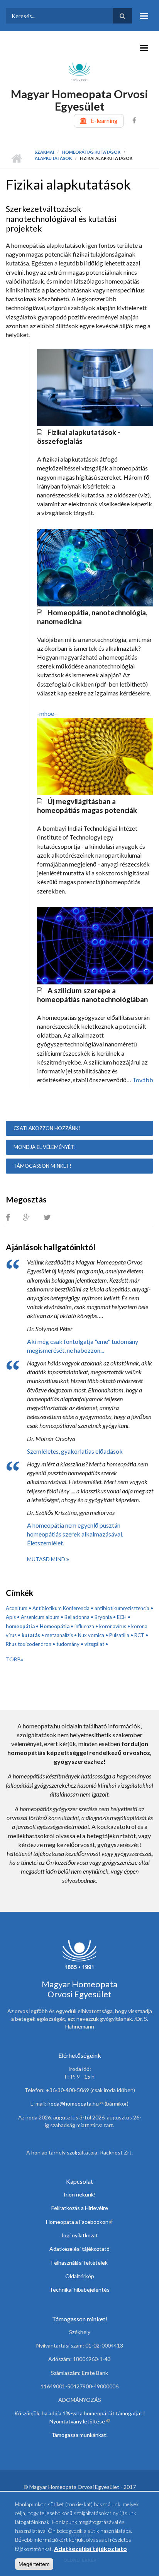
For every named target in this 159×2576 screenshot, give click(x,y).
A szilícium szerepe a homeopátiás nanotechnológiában (92, 995)
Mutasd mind (47, 1559)
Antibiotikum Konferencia (61, 1608)
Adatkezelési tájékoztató (79, 2249)
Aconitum (17, 1608)
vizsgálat (94, 1644)
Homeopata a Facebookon (79, 2222)
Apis (11, 1617)
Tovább (143, 1080)
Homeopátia (55, 1626)
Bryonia (103, 1617)
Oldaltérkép (80, 2276)
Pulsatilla (119, 1635)
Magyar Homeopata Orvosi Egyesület (79, 100)
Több (13, 1659)
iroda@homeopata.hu (75, 2103)
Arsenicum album (40, 1617)
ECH (122, 1617)
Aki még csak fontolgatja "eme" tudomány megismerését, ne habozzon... (83, 1346)
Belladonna (77, 1617)
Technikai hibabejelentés (79, 2290)
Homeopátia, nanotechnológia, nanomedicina (92, 617)
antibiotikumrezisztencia (122, 1608)
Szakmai (44, 152)
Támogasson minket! (42, 1166)
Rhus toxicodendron (29, 1644)
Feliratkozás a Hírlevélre (80, 2208)
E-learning (104, 120)
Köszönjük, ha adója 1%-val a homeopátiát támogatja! (78, 2413)
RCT (139, 1635)
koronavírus (113, 1626)
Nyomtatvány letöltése (79, 2421)
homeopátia (20, 1626)
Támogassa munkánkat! (80, 2435)
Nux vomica (91, 1635)
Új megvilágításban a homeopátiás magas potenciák (87, 806)
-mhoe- (47, 713)
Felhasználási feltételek (79, 2263)
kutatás (31, 1635)
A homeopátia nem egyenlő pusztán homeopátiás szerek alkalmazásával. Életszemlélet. (75, 1534)
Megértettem (34, 2564)
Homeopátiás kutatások (91, 152)
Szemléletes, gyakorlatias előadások (75, 1451)
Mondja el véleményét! (45, 1147)
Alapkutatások (53, 158)
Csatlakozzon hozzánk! (47, 1128)
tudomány (68, 1644)
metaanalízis (59, 1635)
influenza (84, 1626)
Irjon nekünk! (80, 2194)
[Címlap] (79, 71)
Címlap (16, 158)
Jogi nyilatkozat (79, 2235)
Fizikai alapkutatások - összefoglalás (79, 437)
